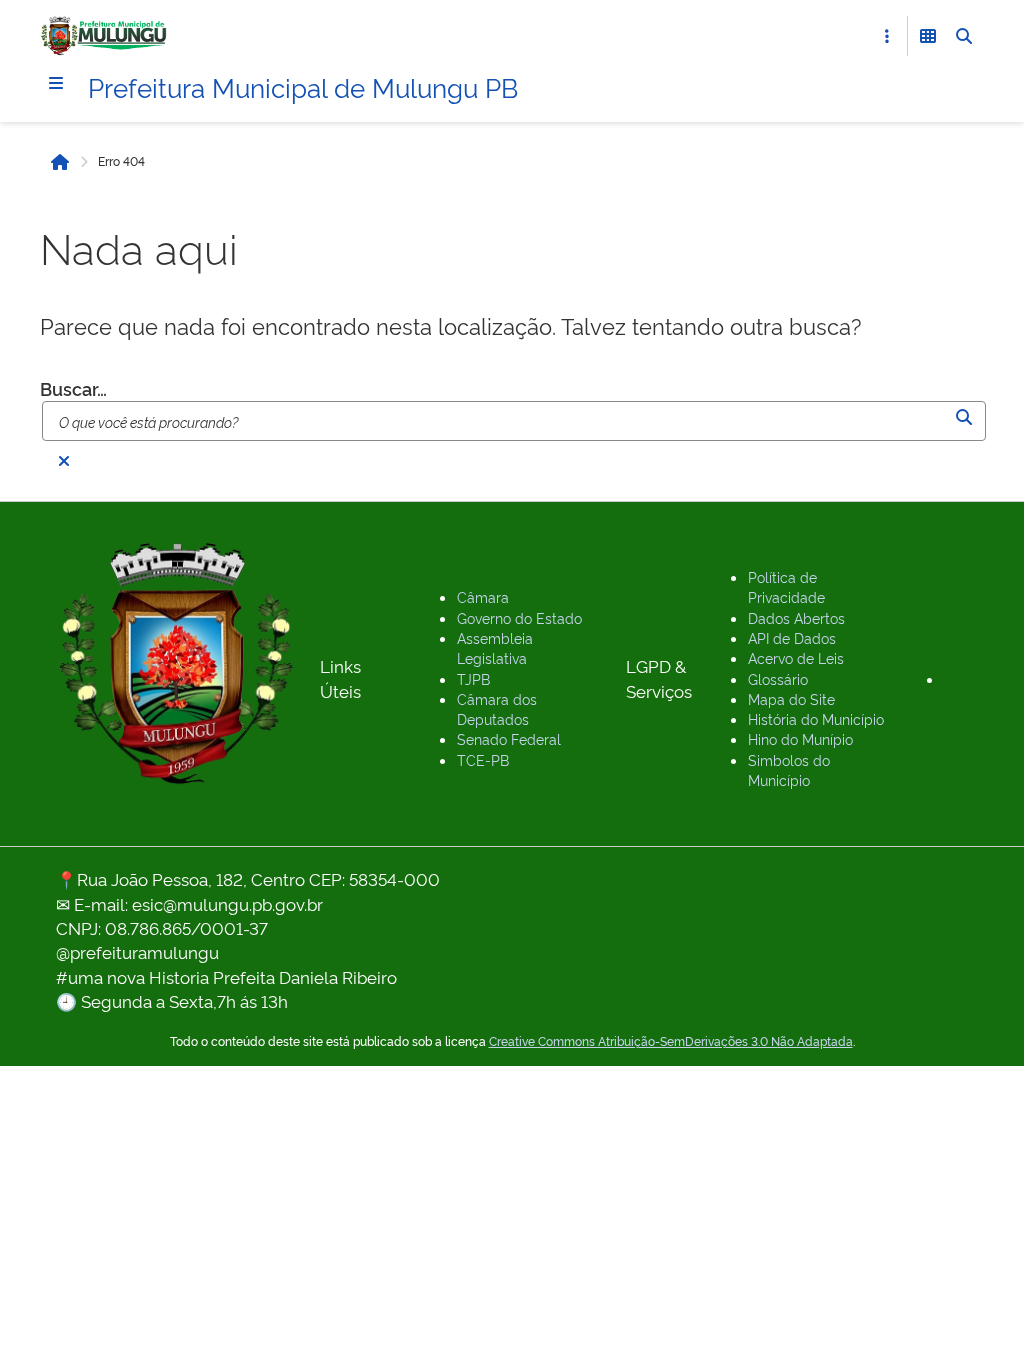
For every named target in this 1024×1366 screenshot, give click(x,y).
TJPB (473, 678)
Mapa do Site (791, 698)
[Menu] (56, 83)
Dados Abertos (796, 617)
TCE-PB (483, 759)
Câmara (483, 596)
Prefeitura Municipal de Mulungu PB (303, 86)
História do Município (816, 718)
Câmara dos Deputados (497, 708)
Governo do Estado (519, 617)
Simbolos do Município (789, 769)
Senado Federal (509, 738)
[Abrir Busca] (964, 36)
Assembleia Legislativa (495, 647)
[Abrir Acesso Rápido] (887, 36)
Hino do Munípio (800, 738)
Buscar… (73, 388)
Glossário (778, 678)
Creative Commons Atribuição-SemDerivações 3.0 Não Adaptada (671, 1041)
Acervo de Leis (796, 657)
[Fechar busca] (64, 461)
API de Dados (792, 637)
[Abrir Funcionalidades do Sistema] (928, 36)
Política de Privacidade (786, 586)
